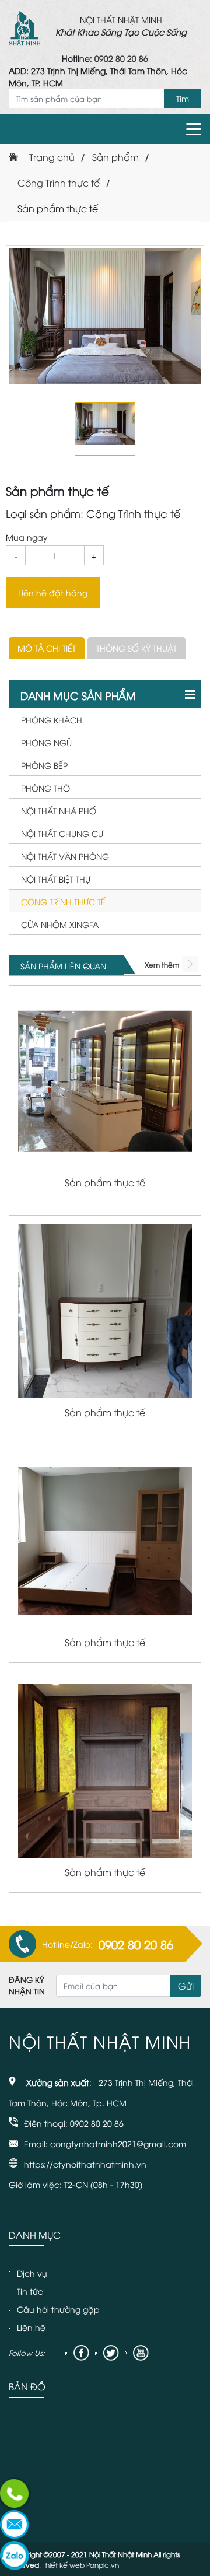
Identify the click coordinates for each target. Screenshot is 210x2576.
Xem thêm (162, 965)
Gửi (186, 1986)
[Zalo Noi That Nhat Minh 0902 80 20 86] (15, 2556)
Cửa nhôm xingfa (60, 924)
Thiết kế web (64, 2565)
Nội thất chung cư (62, 833)
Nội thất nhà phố (59, 811)
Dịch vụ (32, 2273)
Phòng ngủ (46, 742)
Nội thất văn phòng (65, 856)
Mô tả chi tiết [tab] (47, 648)
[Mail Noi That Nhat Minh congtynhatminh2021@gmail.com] (15, 2526)
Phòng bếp (44, 765)
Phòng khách (52, 720)
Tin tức (30, 2291)
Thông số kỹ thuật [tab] (136, 648)
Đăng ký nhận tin (27, 1985)
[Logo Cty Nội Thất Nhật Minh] (24, 26)
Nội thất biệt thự (56, 879)
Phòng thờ (45, 788)
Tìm (183, 98)
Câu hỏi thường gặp (58, 2309)
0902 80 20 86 (121, 58)
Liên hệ (31, 2327)
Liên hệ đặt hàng (53, 592)
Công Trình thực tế (63, 902)
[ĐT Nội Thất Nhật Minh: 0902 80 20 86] (15, 2495)
